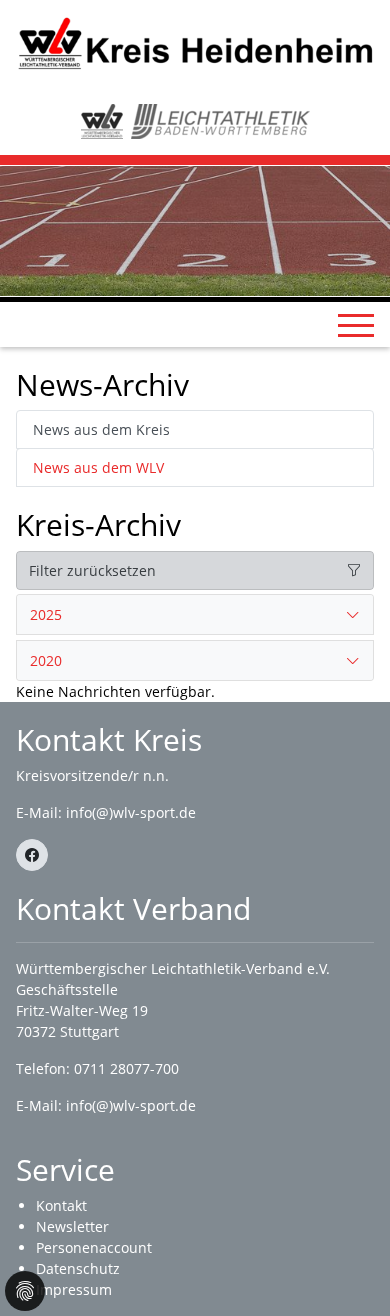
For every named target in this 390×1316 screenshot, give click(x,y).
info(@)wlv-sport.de (131, 812)
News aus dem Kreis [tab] (101, 429)
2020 (46, 660)
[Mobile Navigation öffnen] (356, 325)
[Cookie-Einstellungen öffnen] (25, 1291)
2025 (46, 614)
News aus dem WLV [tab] (98, 467)
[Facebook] (32, 855)
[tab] (195, 615)
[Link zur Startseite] (195, 42)
